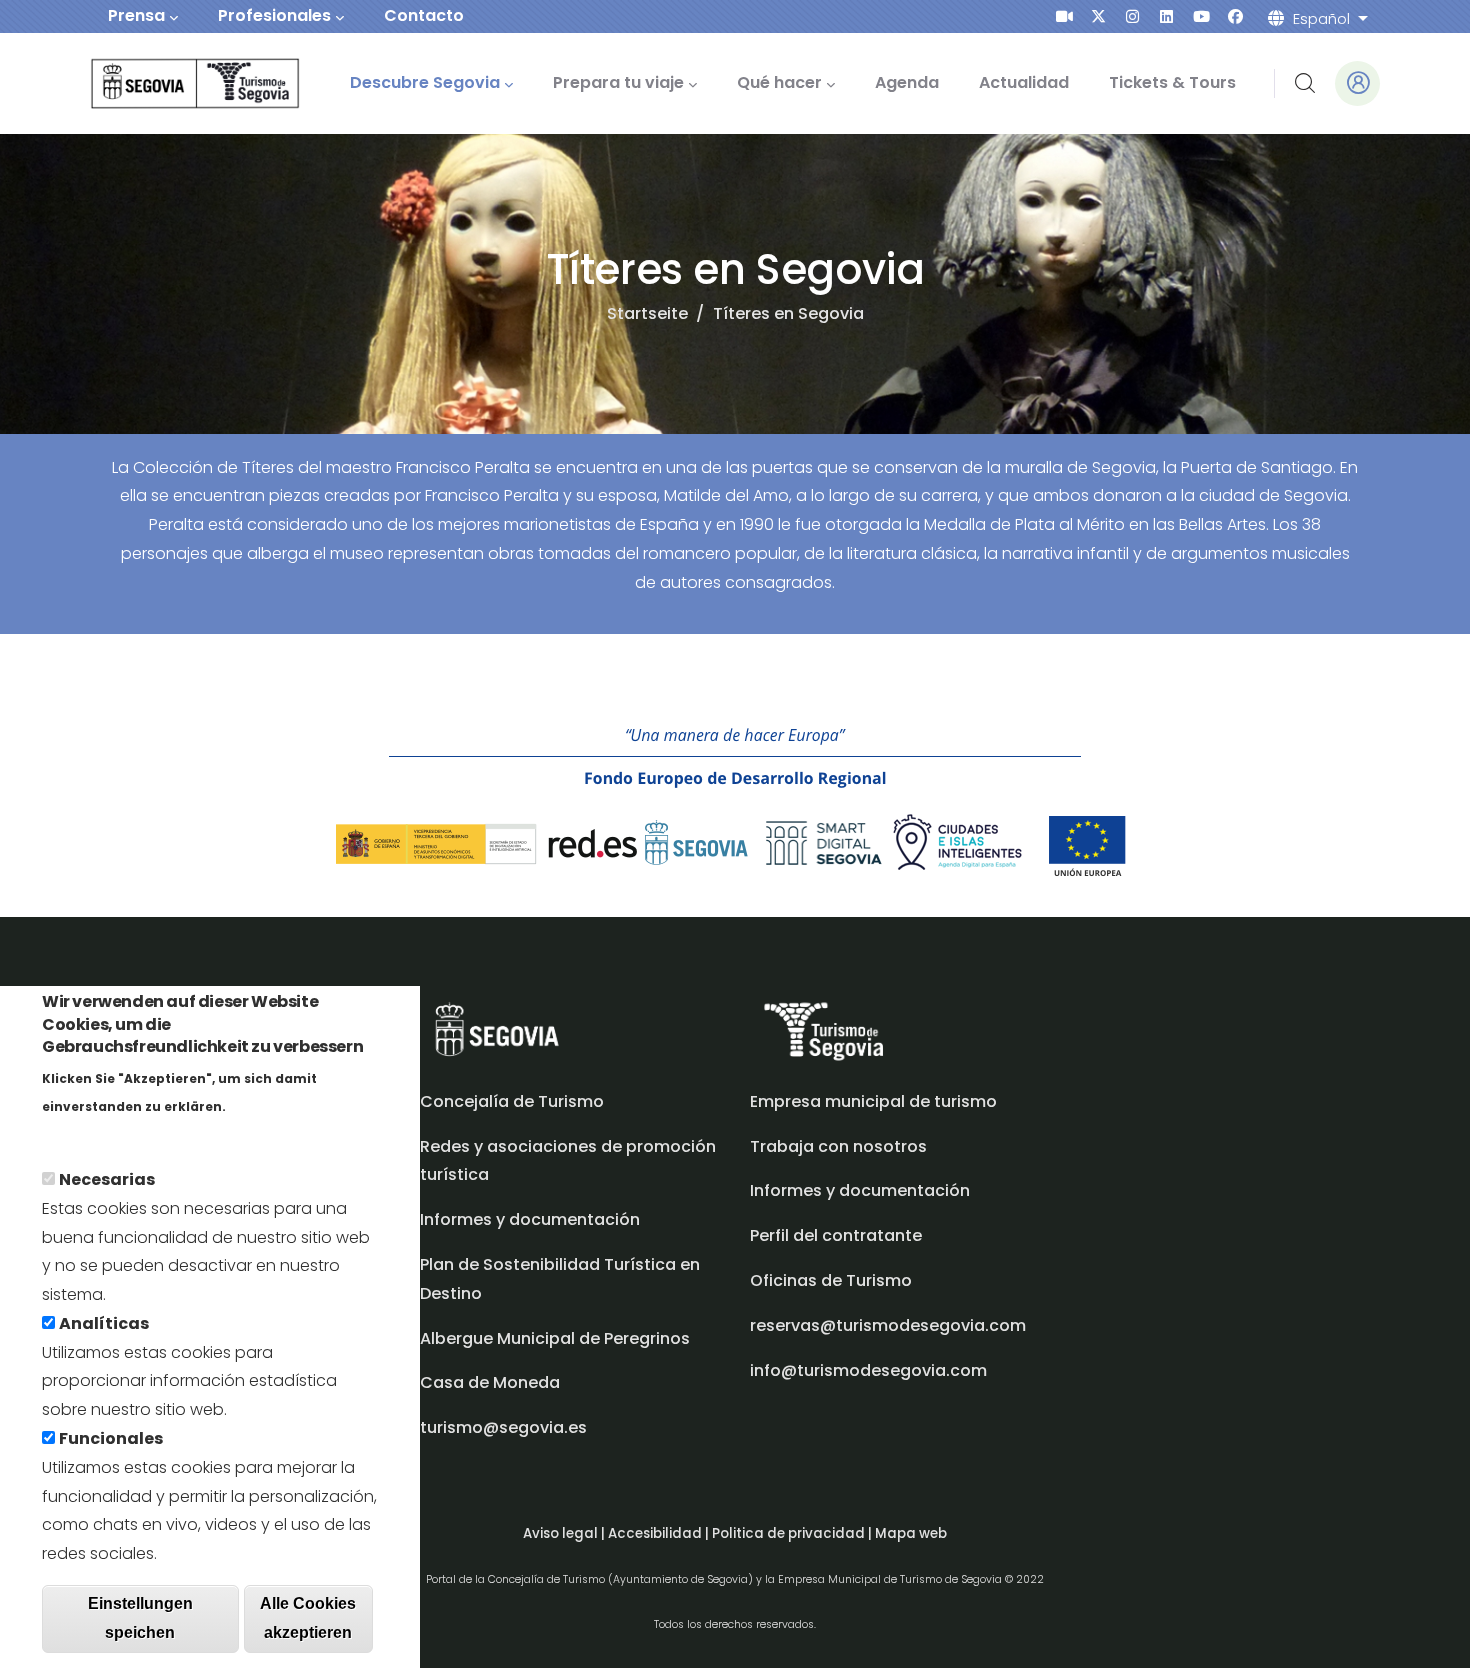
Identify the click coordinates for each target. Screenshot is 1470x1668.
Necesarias (107, 1178)
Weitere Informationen (133, 1133)
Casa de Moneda (490, 1382)
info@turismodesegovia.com (868, 1370)
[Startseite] (167, 83)
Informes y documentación (860, 1190)
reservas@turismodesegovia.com (888, 1325)
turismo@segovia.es (503, 1427)
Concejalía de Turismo (512, 1101)
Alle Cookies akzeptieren (308, 1617)
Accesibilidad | (660, 1533)
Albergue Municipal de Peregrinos (555, 1338)
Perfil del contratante (836, 1235)
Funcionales (111, 1437)
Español (1321, 18)
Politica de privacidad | (793, 1533)
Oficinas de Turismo (831, 1280)
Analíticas (104, 1322)
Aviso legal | (565, 1533)
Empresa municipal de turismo (873, 1101)
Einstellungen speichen (140, 1617)
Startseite (647, 313)
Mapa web (911, 1533)
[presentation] (1064, 16)
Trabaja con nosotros (838, 1146)
